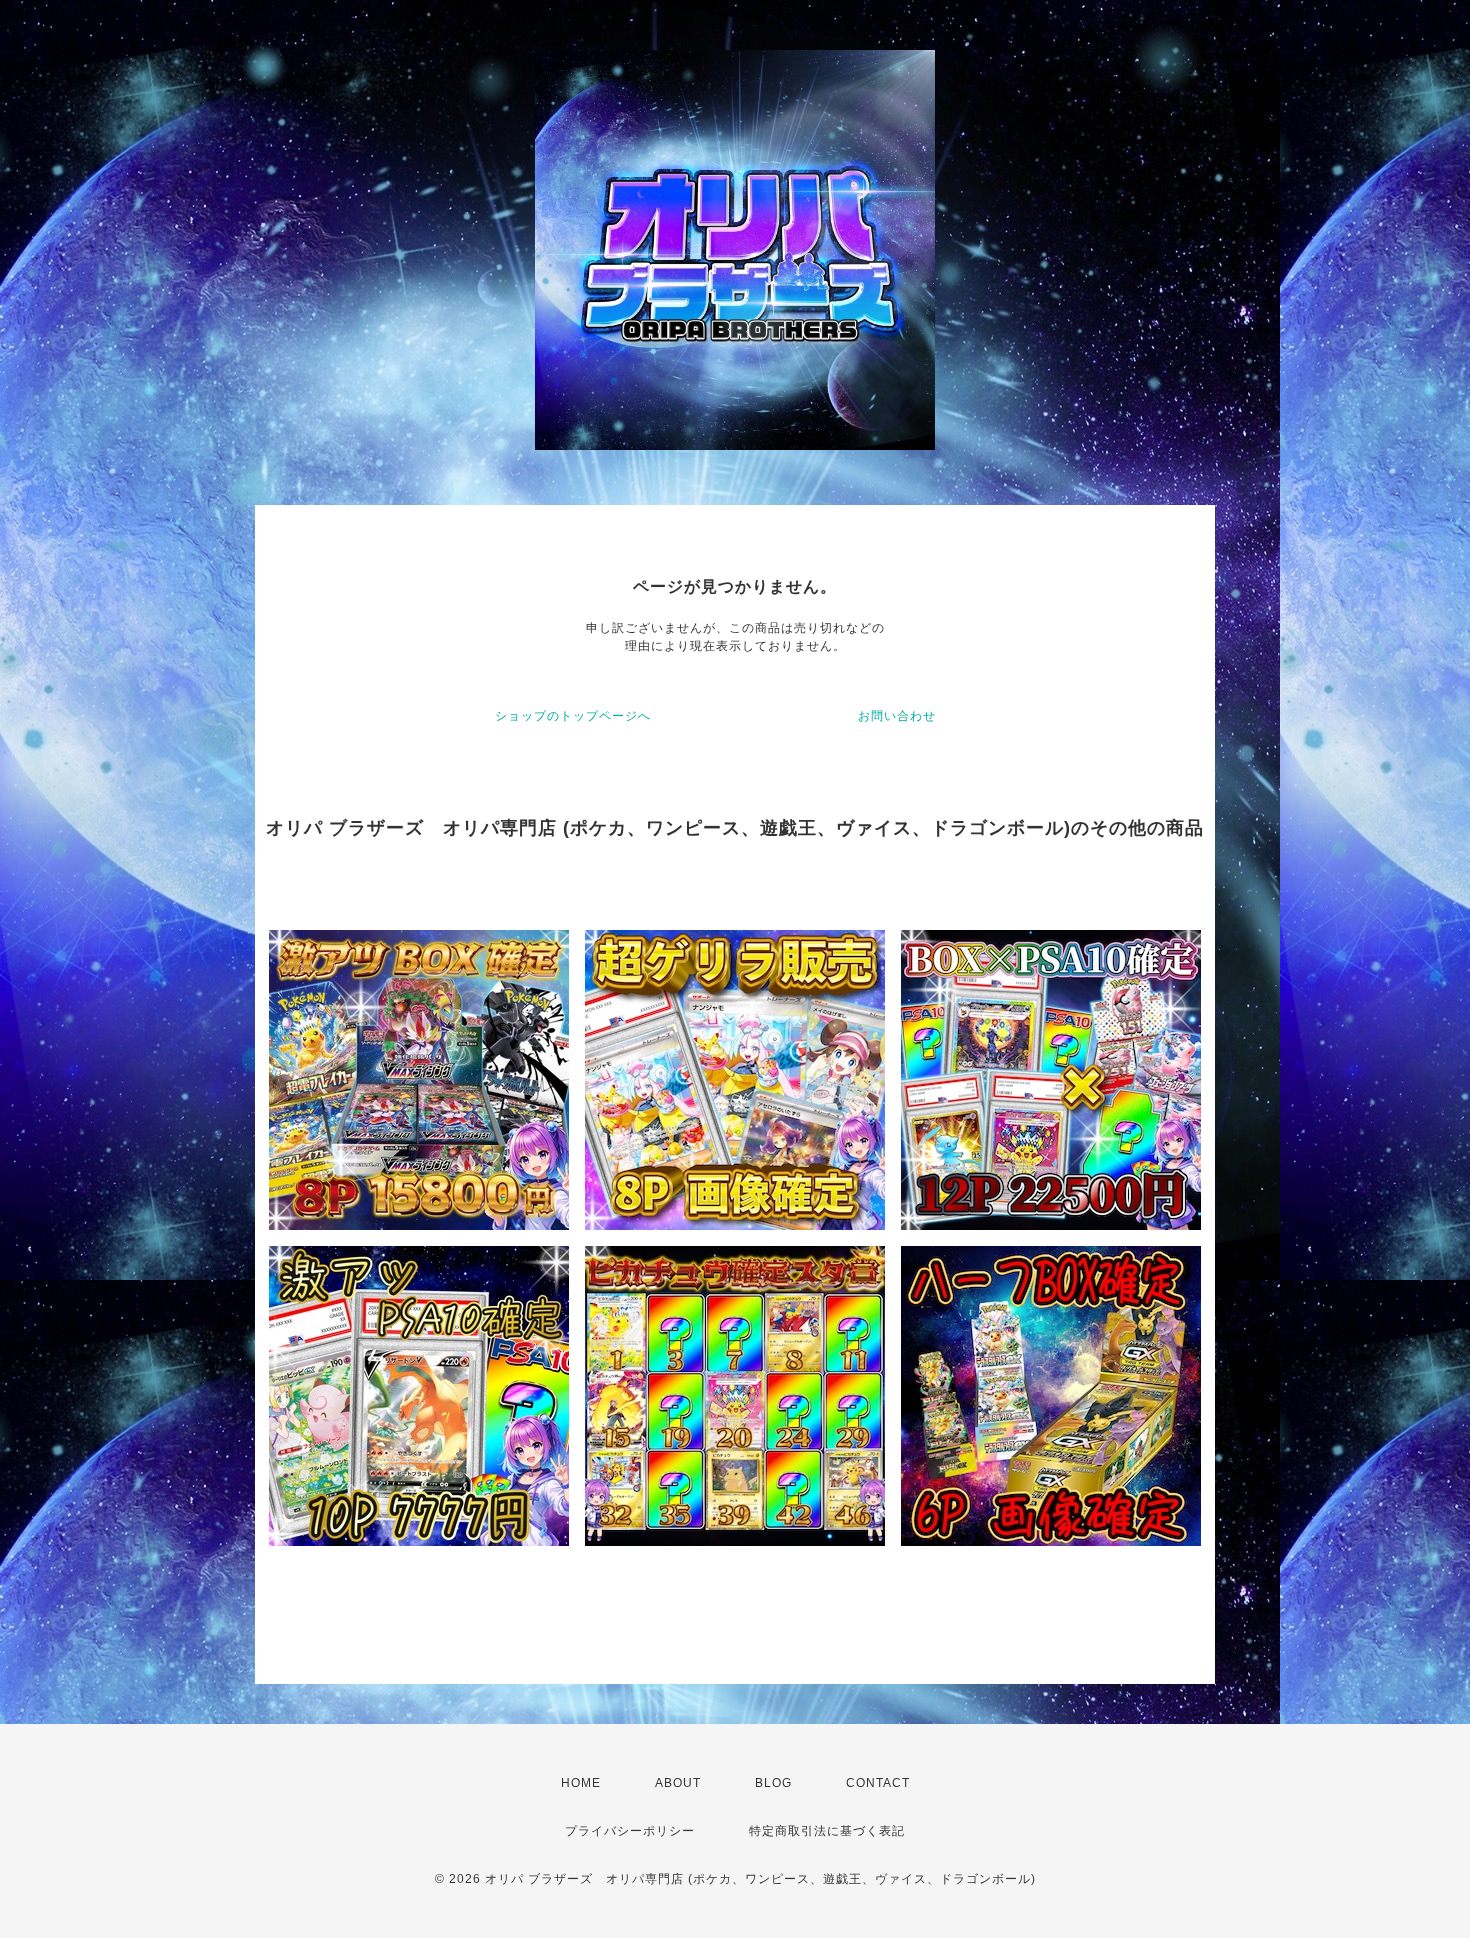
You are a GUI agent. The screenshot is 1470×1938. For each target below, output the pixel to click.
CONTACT (878, 1783)
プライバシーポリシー (630, 1831)
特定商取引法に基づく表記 (827, 1831)
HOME (581, 1783)
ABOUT (678, 1783)
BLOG (773, 1783)
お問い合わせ (897, 716)
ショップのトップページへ (573, 716)
